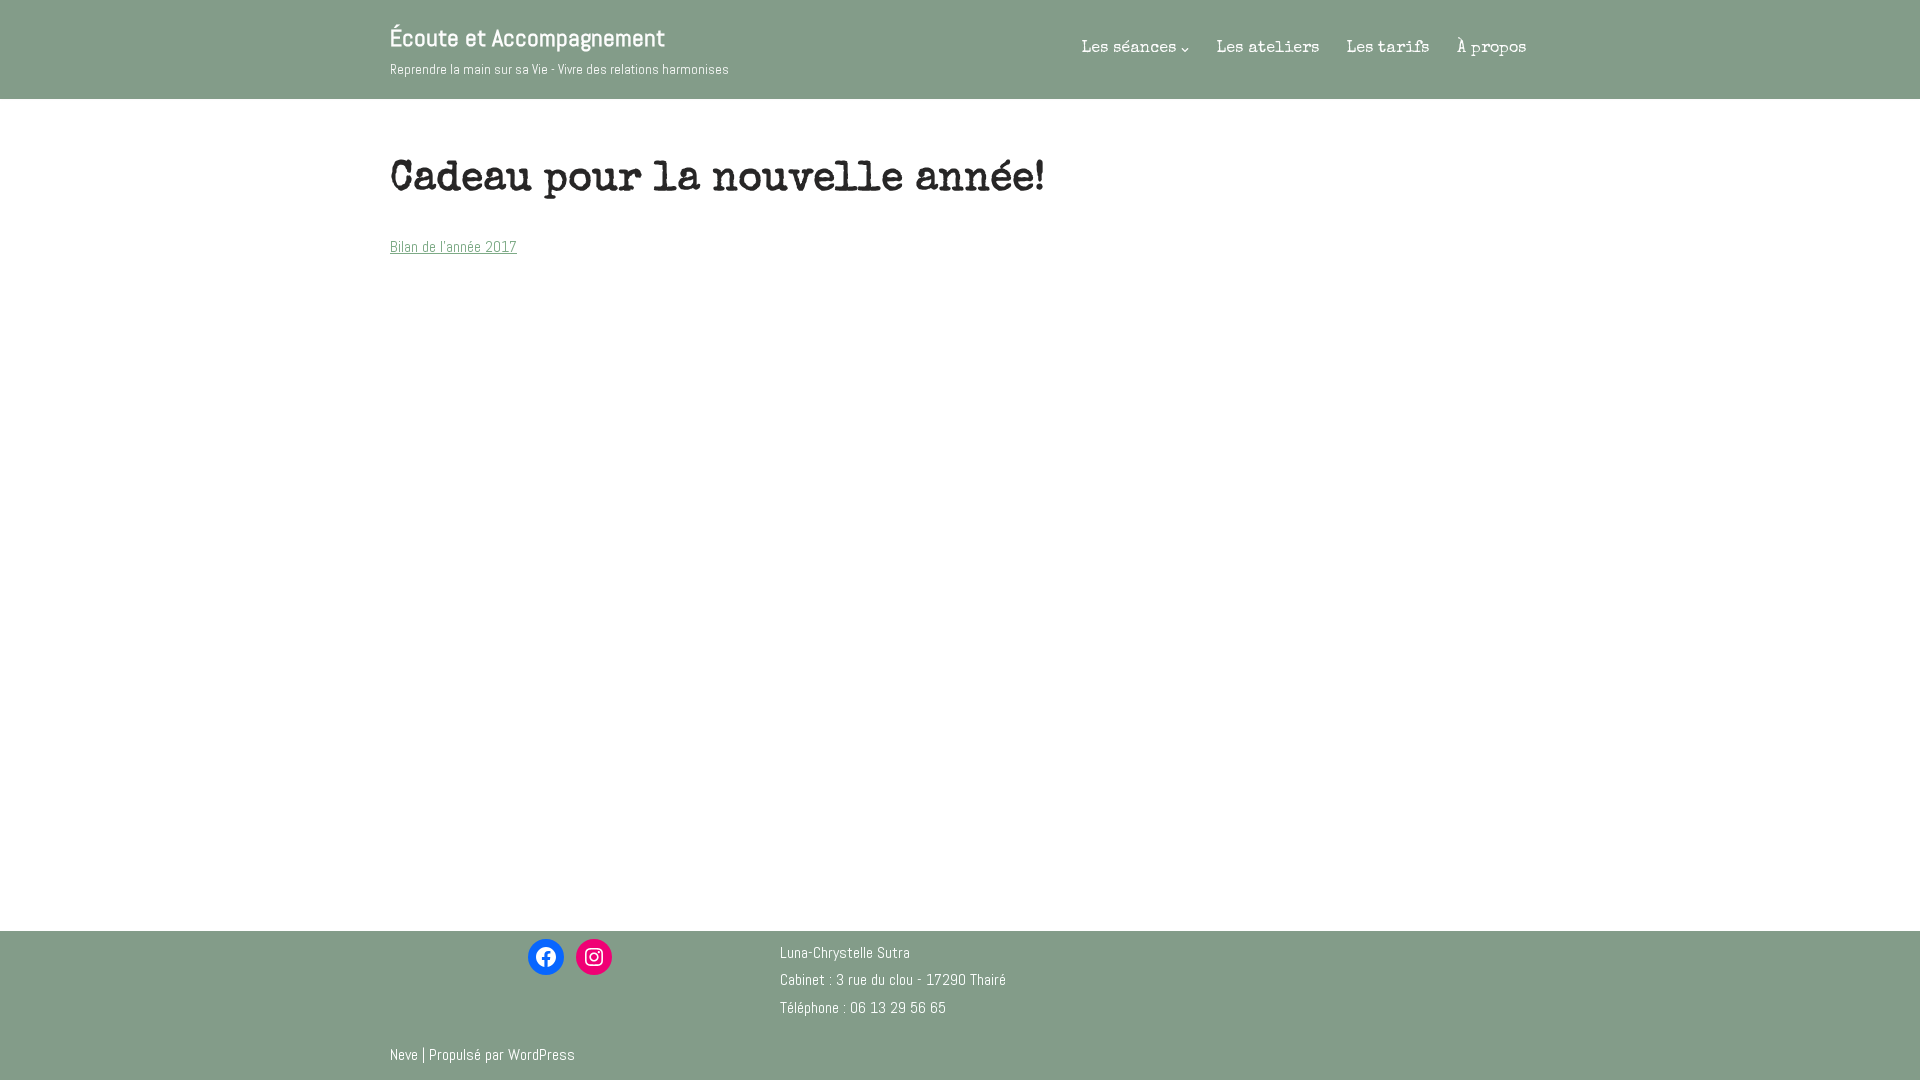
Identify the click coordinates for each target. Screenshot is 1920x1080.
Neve (404, 1054)
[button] (1185, 50)
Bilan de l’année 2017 (453, 246)
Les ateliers (1268, 49)
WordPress (541, 1054)
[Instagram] (594, 957)
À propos (1491, 49)
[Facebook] (546, 957)
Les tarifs (1388, 49)
